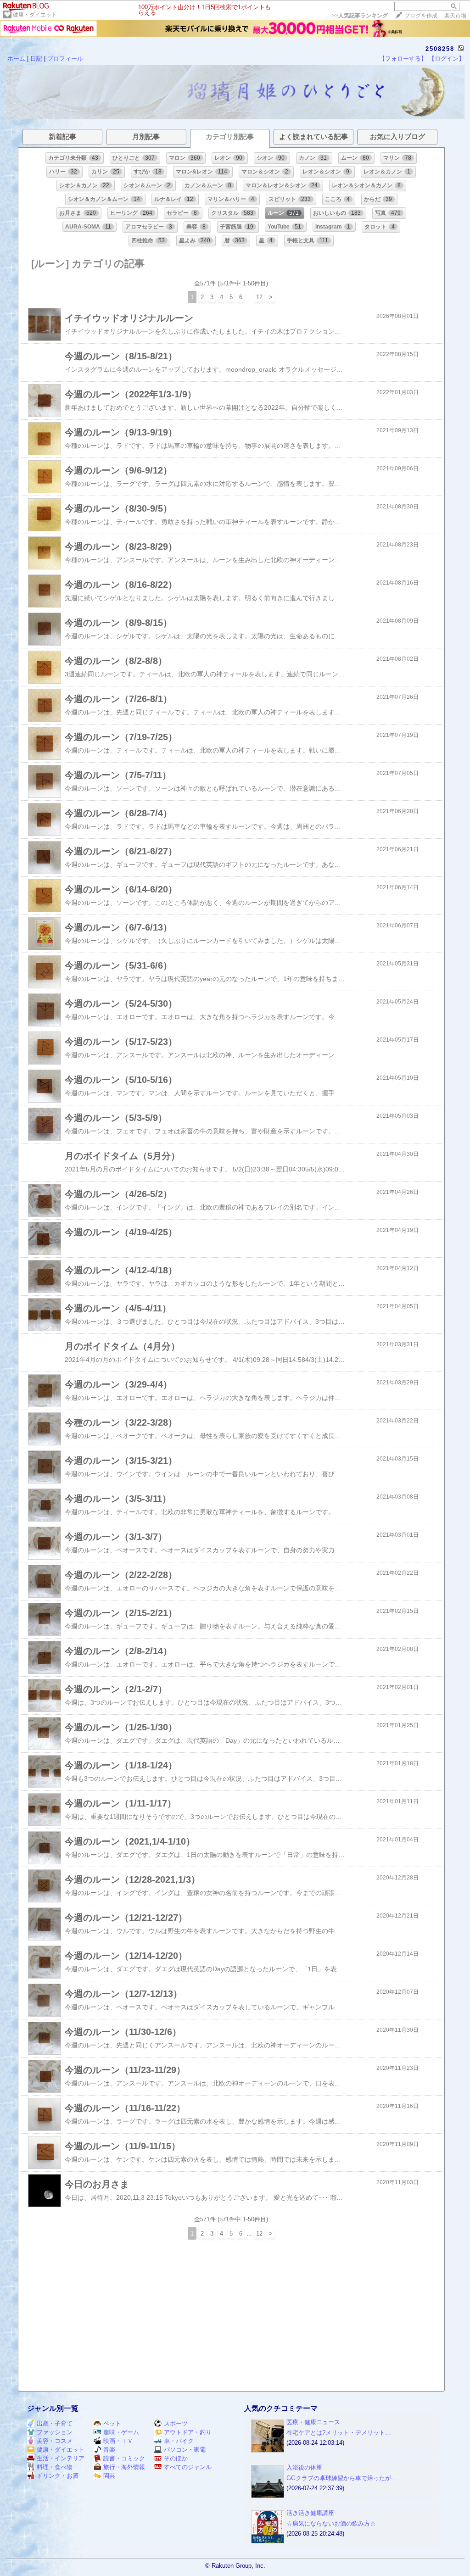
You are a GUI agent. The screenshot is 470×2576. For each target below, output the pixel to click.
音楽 (109, 2450)
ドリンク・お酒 (58, 2476)
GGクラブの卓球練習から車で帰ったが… (342, 2478)
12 (259, 297)
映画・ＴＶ (118, 2441)
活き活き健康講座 (310, 2513)
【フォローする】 (403, 59)
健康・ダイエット (35, 15)
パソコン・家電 (185, 2450)
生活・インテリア (61, 2458)
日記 (36, 59)
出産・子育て (55, 2423)
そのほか (176, 2458)
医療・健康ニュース (313, 2422)
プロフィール (65, 59)
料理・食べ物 (55, 2467)
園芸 (109, 2476)
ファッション (55, 2432)
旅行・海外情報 (124, 2467)
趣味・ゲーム (121, 2432)
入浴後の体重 (304, 2467)
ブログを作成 (421, 16)
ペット (112, 2423)
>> (360, 16)
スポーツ (176, 2423)
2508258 (440, 49)
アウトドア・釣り (188, 2432)
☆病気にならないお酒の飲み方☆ (331, 2523)
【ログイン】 (447, 59)
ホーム (16, 59)
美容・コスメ (55, 2441)
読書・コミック (124, 2458)
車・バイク (179, 2441)
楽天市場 (455, 16)
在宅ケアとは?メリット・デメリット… (339, 2433)
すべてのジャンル (188, 2467)
